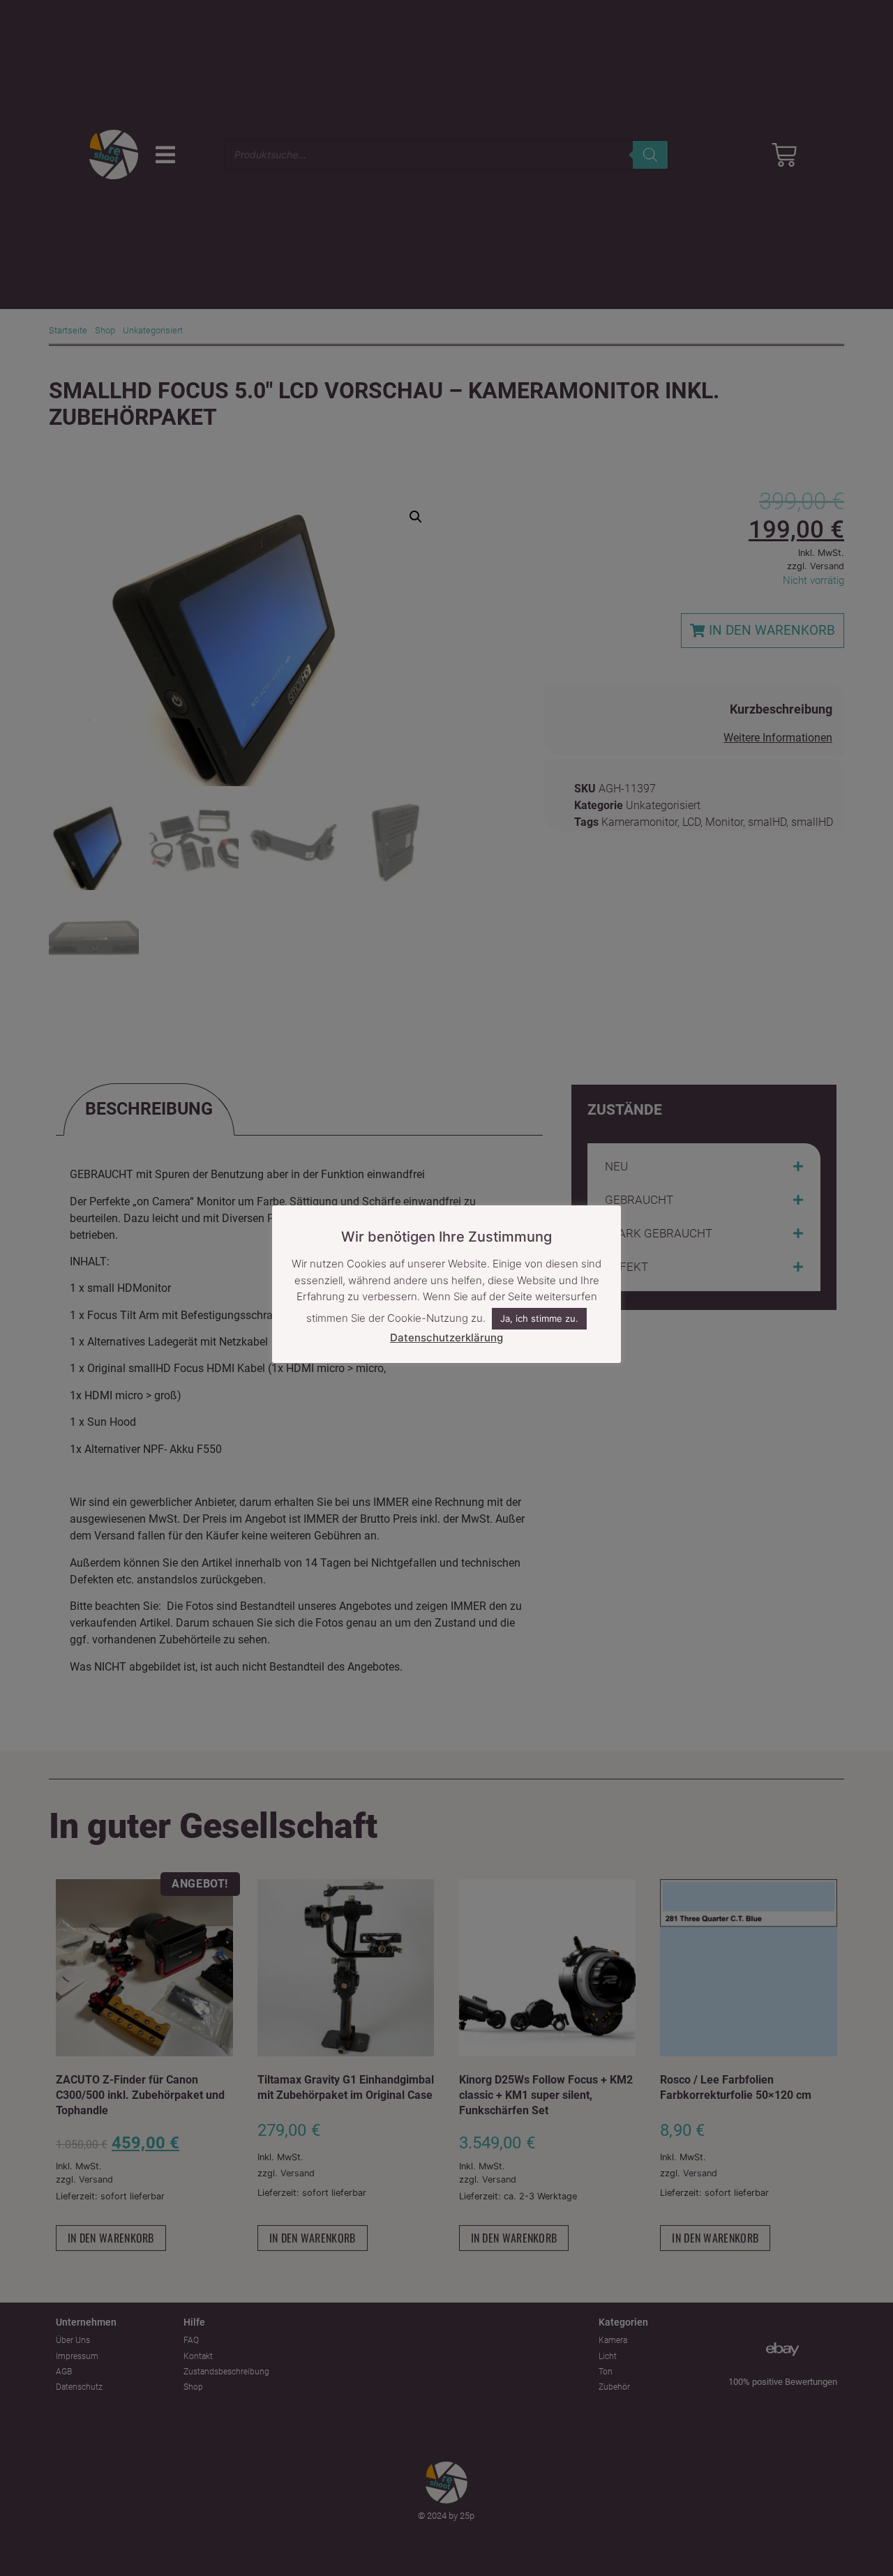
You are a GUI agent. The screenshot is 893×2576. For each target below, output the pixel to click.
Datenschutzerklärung (446, 1338)
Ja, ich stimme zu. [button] (539, 1319)
